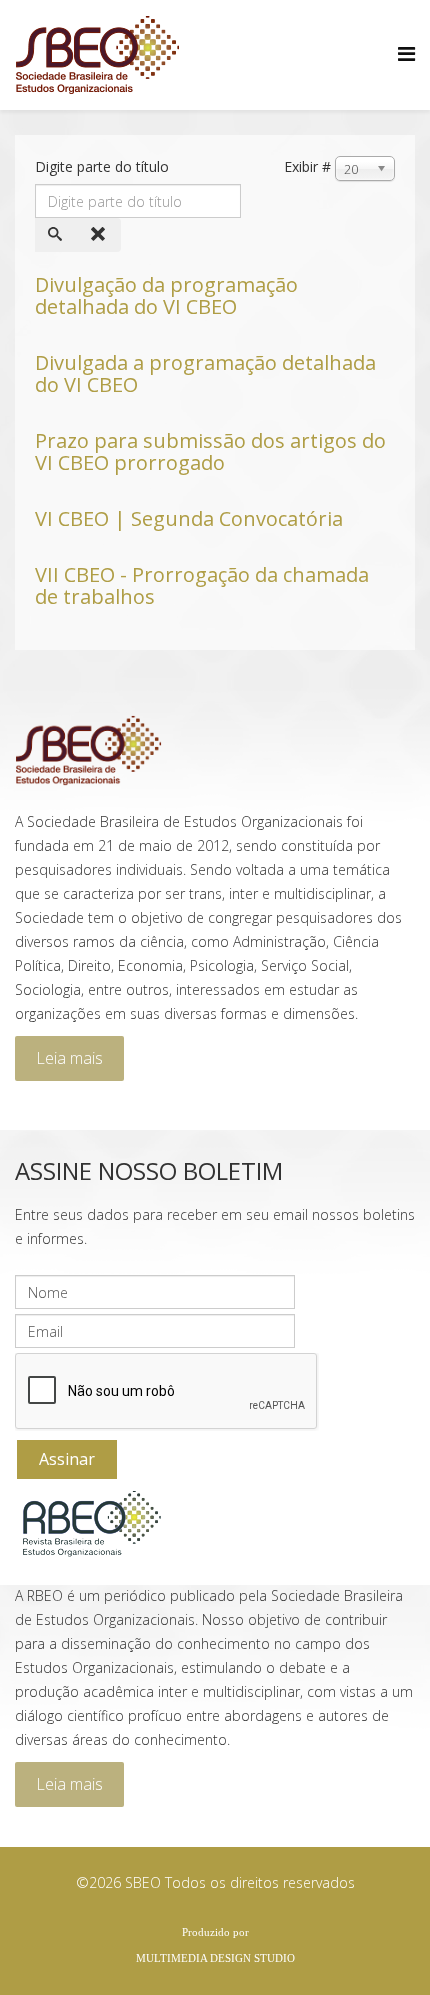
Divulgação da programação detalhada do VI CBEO (166, 295)
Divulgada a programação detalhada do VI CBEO (205, 373)
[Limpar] (100, 235)
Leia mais (69, 1058)
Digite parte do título (104, 166)
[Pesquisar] (57, 235)
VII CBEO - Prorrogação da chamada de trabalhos (202, 585)
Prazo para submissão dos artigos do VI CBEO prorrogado (210, 451)
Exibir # (307, 166)
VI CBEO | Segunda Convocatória (189, 518)
